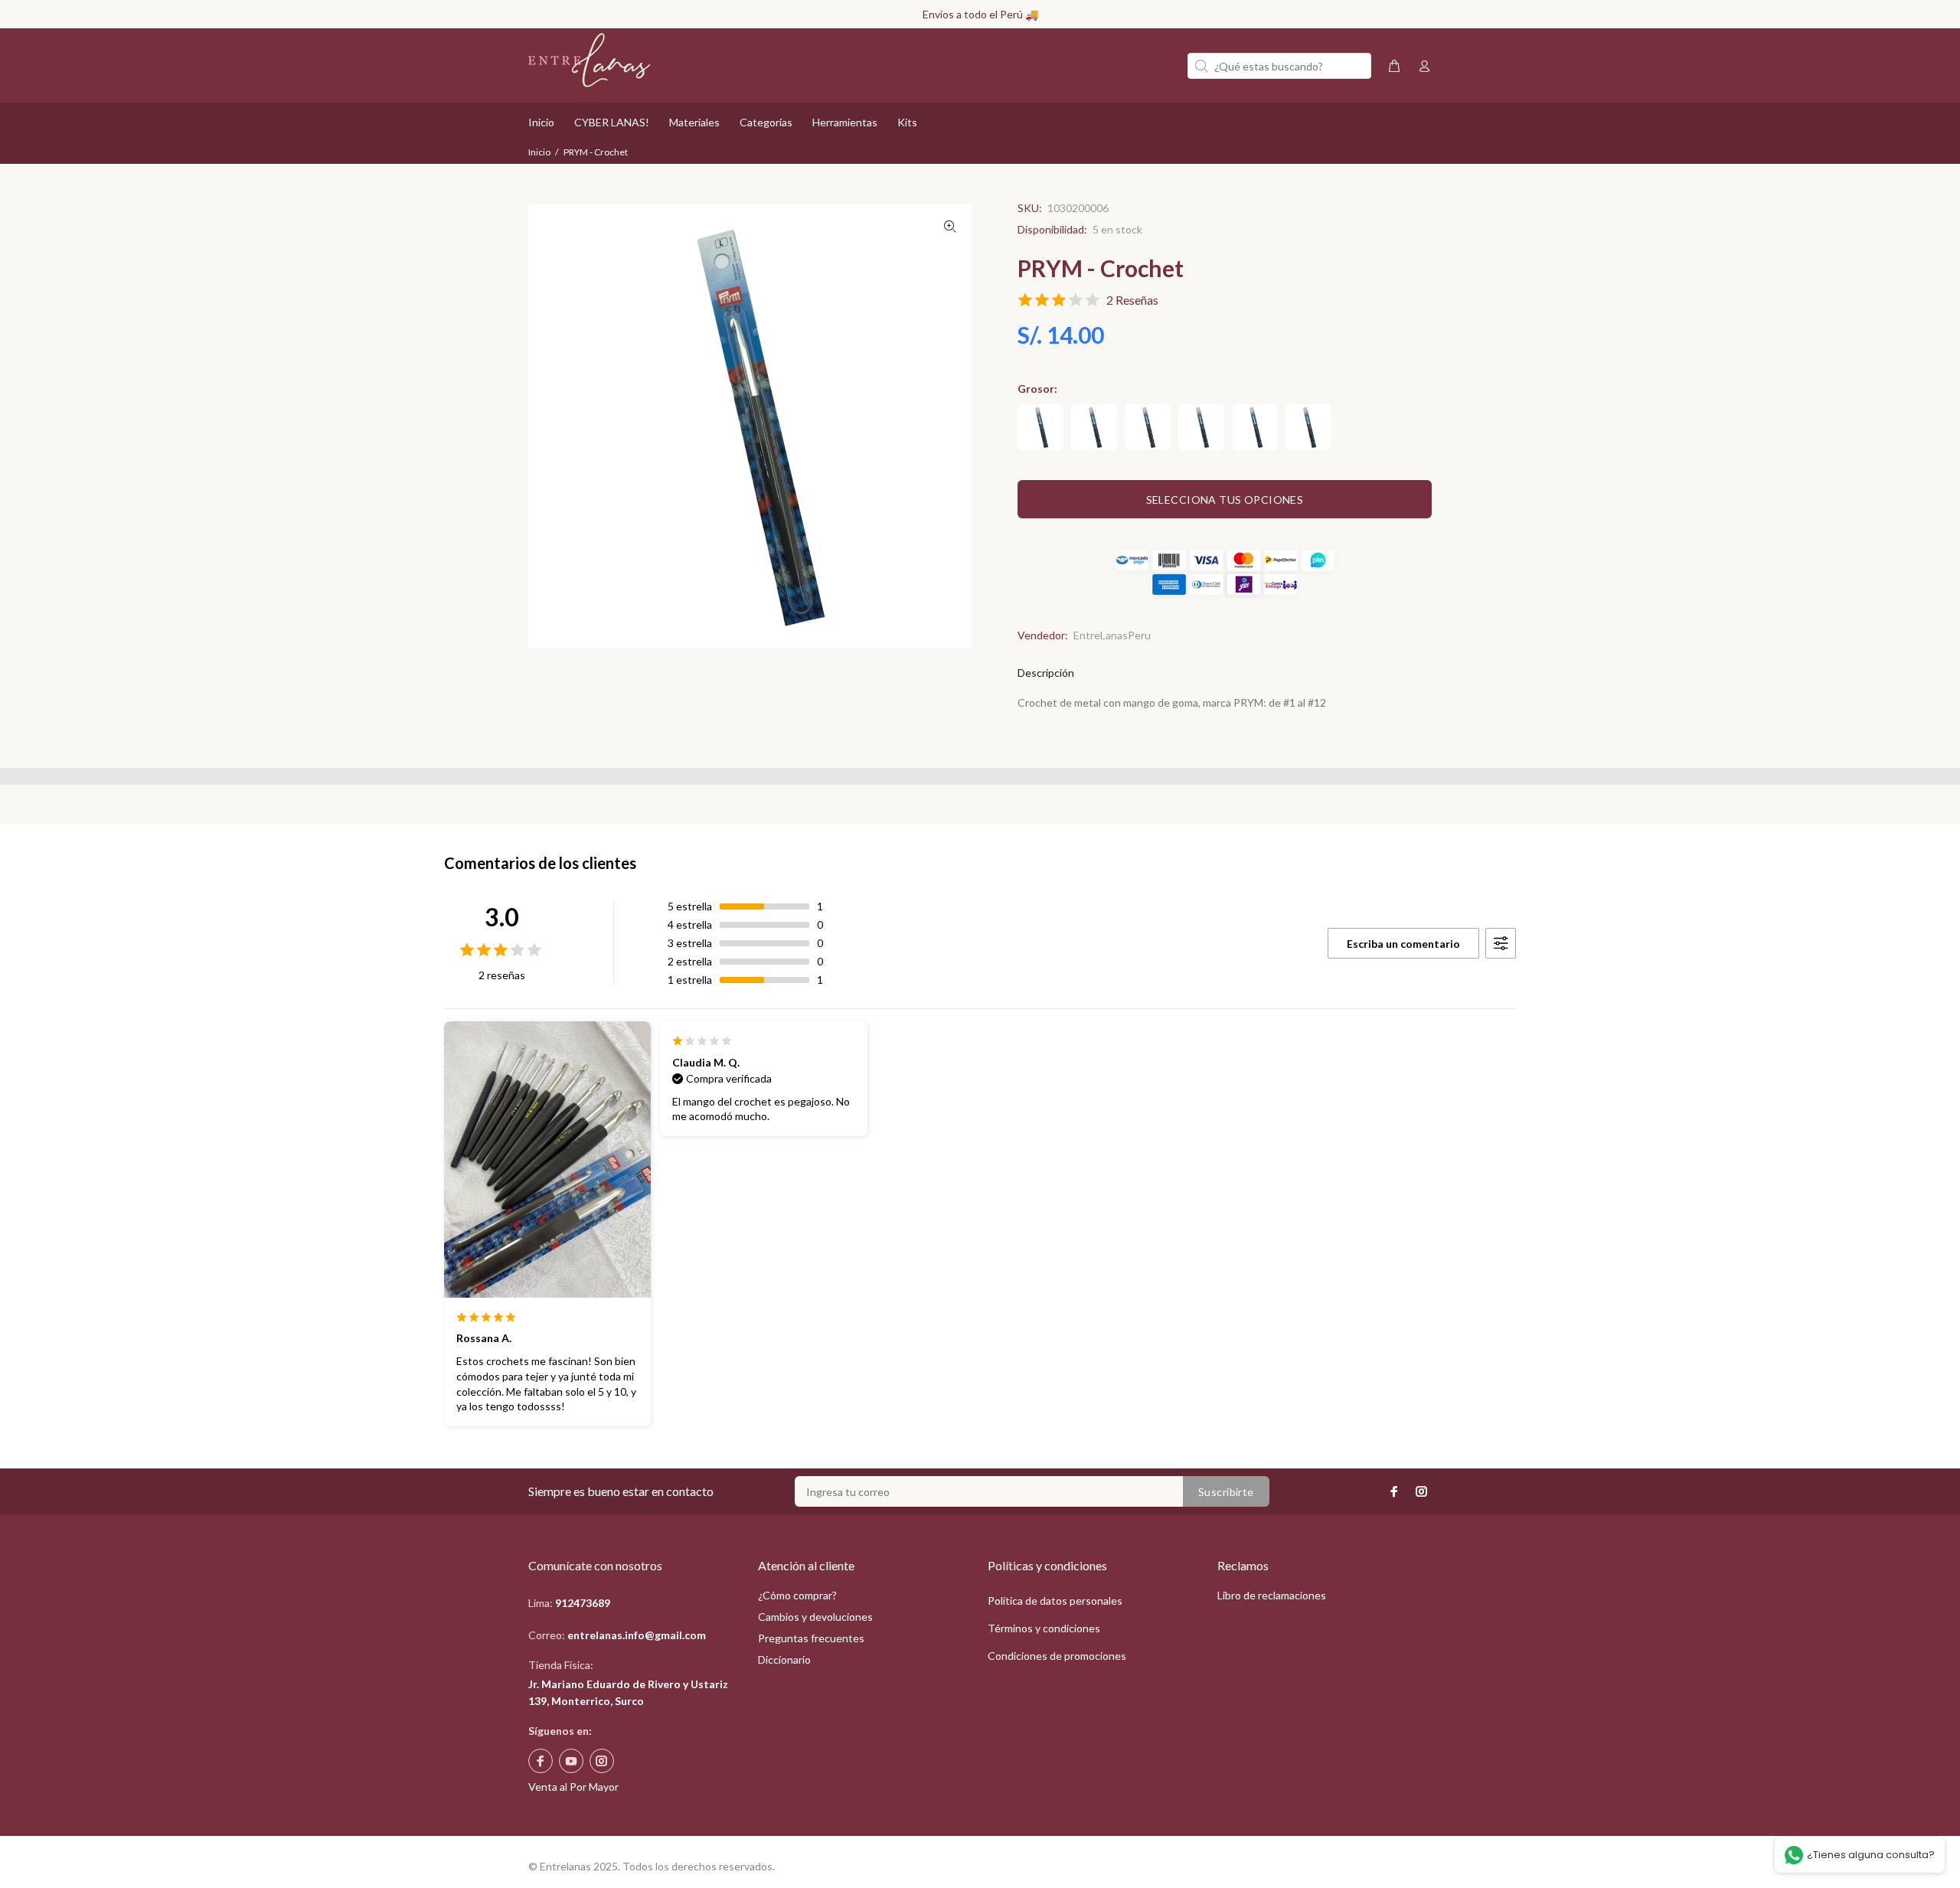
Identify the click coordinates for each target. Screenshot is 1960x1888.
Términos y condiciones (1044, 1628)
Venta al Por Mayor (573, 1787)
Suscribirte (1226, 1492)
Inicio (539, 152)
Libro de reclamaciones (1272, 1595)
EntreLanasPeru (1112, 635)
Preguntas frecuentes (811, 1638)
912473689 (583, 1603)
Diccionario (784, 1659)
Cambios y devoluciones (815, 1617)
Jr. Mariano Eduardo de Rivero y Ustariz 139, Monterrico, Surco (628, 1692)
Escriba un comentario (1403, 944)
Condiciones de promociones (1057, 1656)
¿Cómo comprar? (797, 1595)
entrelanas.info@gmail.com (637, 1635)
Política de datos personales (1055, 1601)
